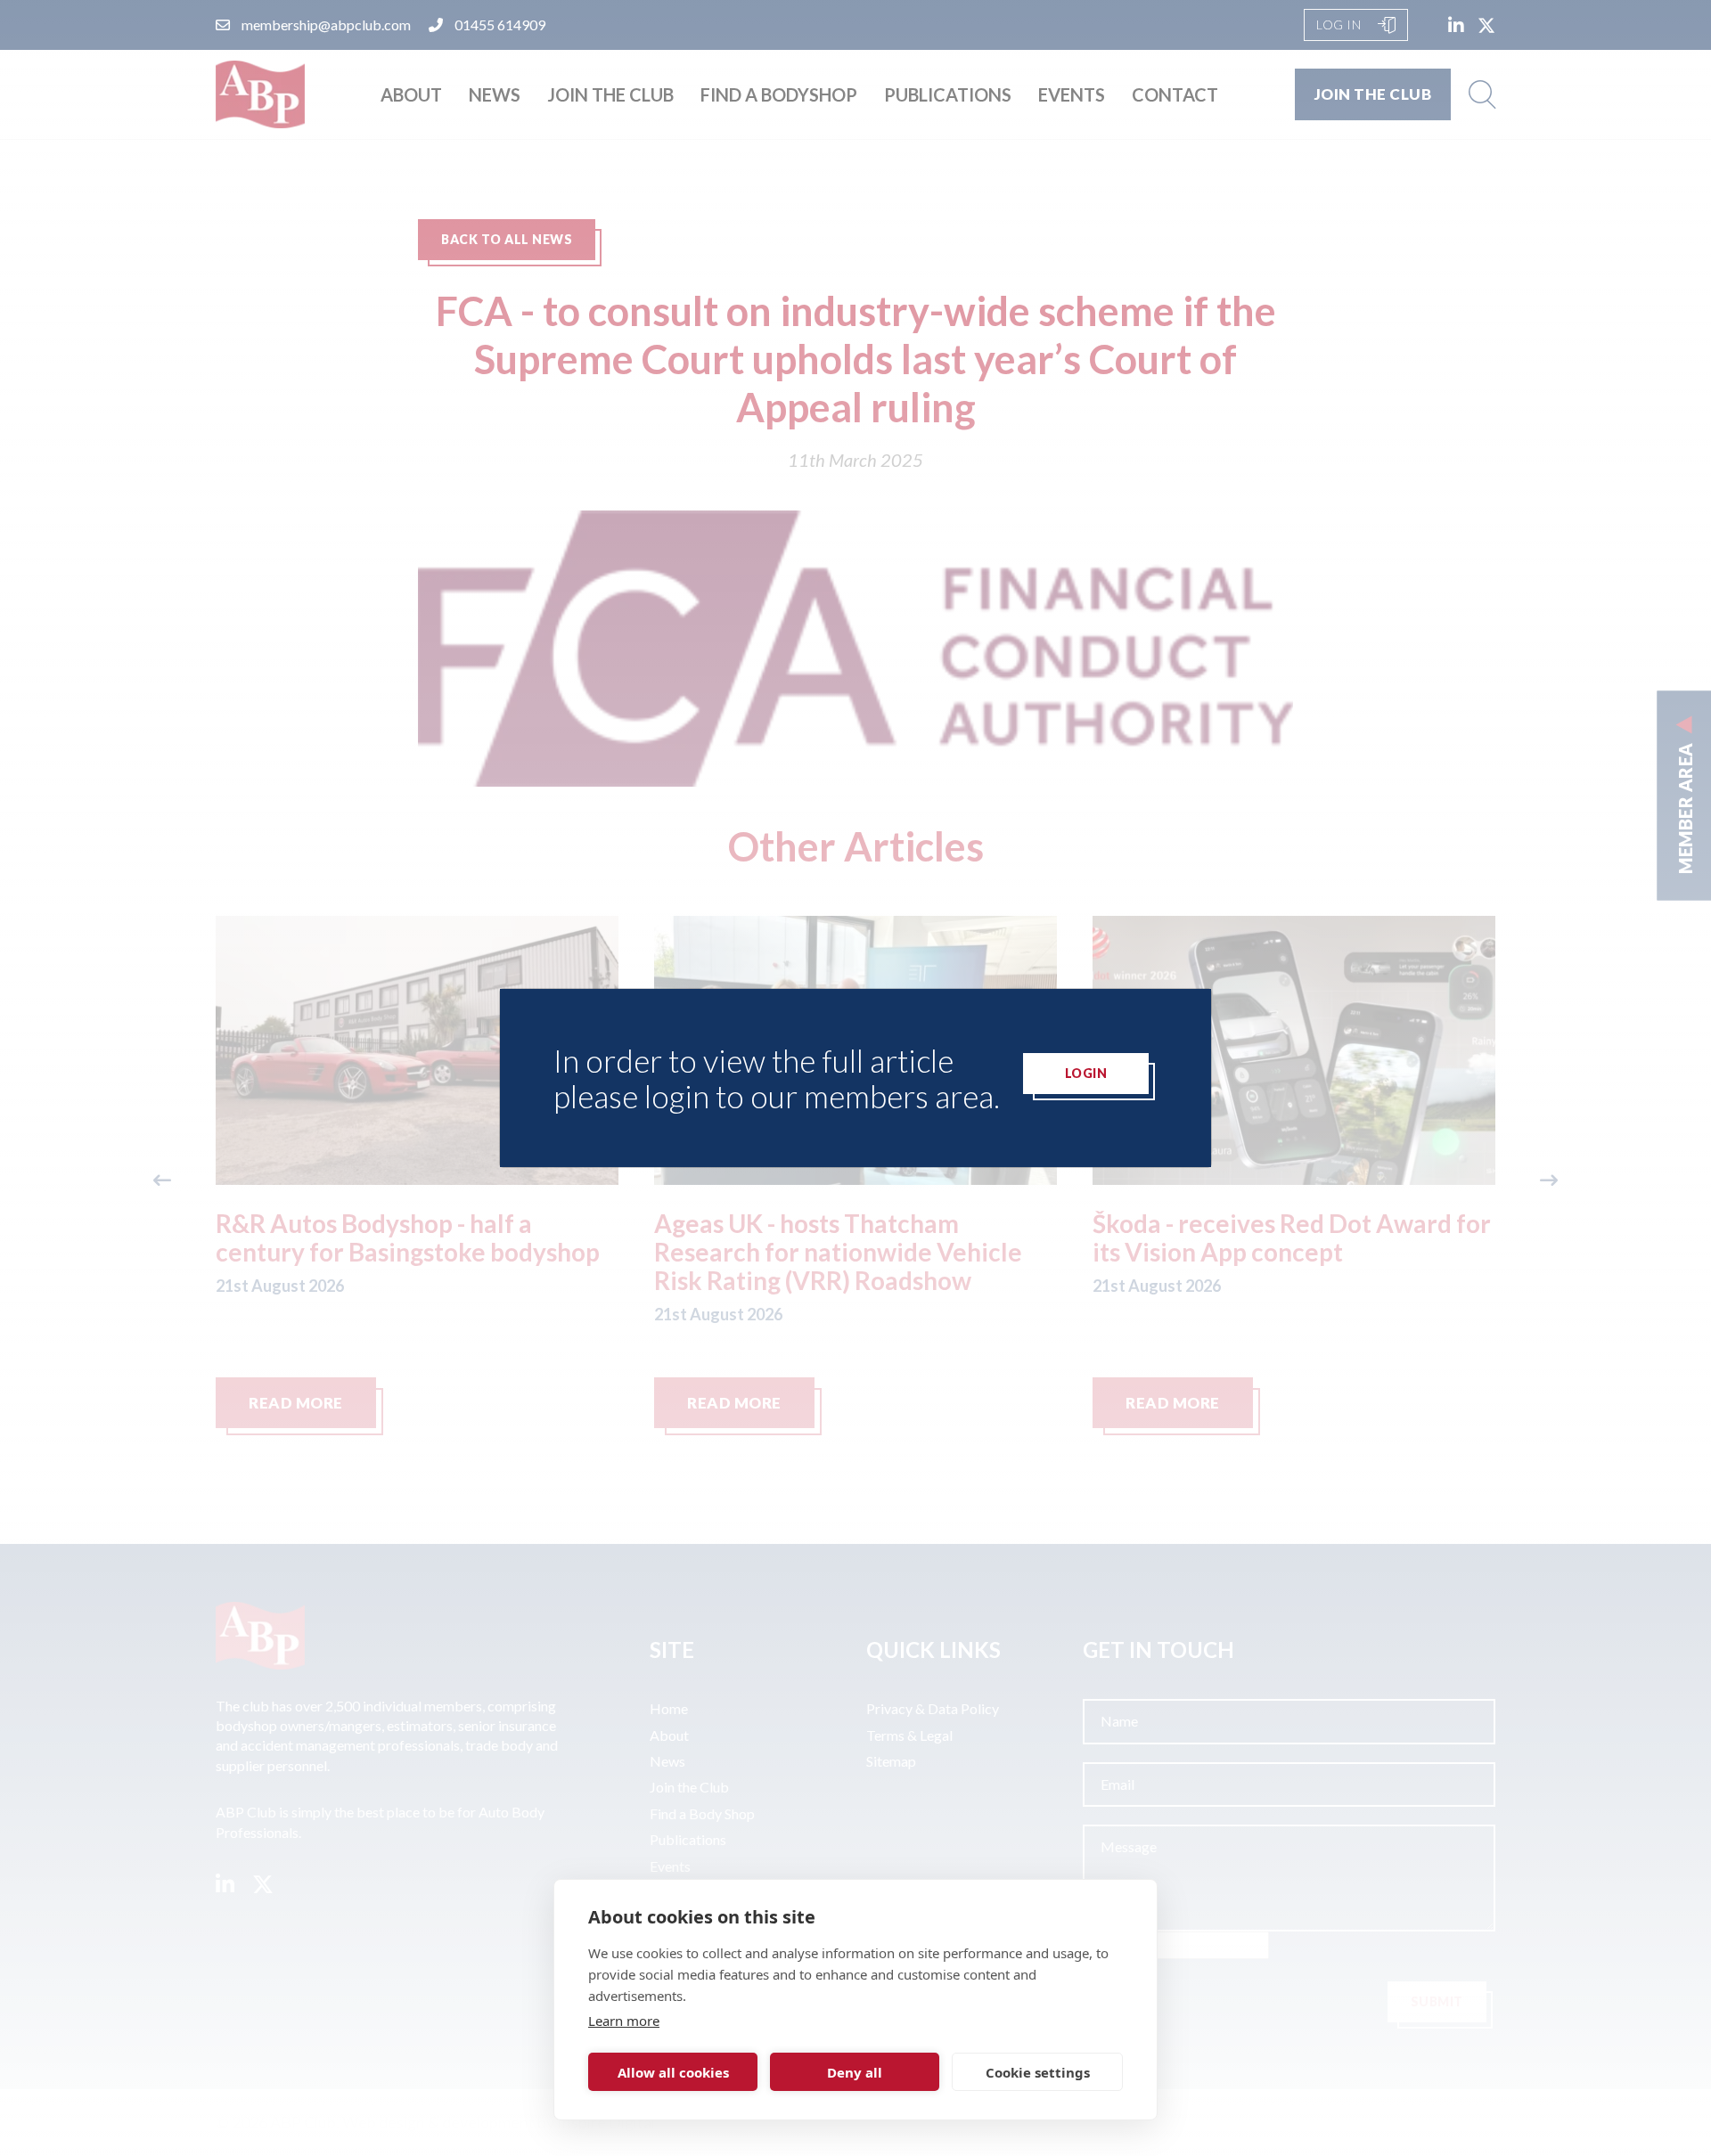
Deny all (855, 2072)
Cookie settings (1038, 2072)
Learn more (624, 2021)
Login (1086, 1073)
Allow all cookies (673, 2072)
